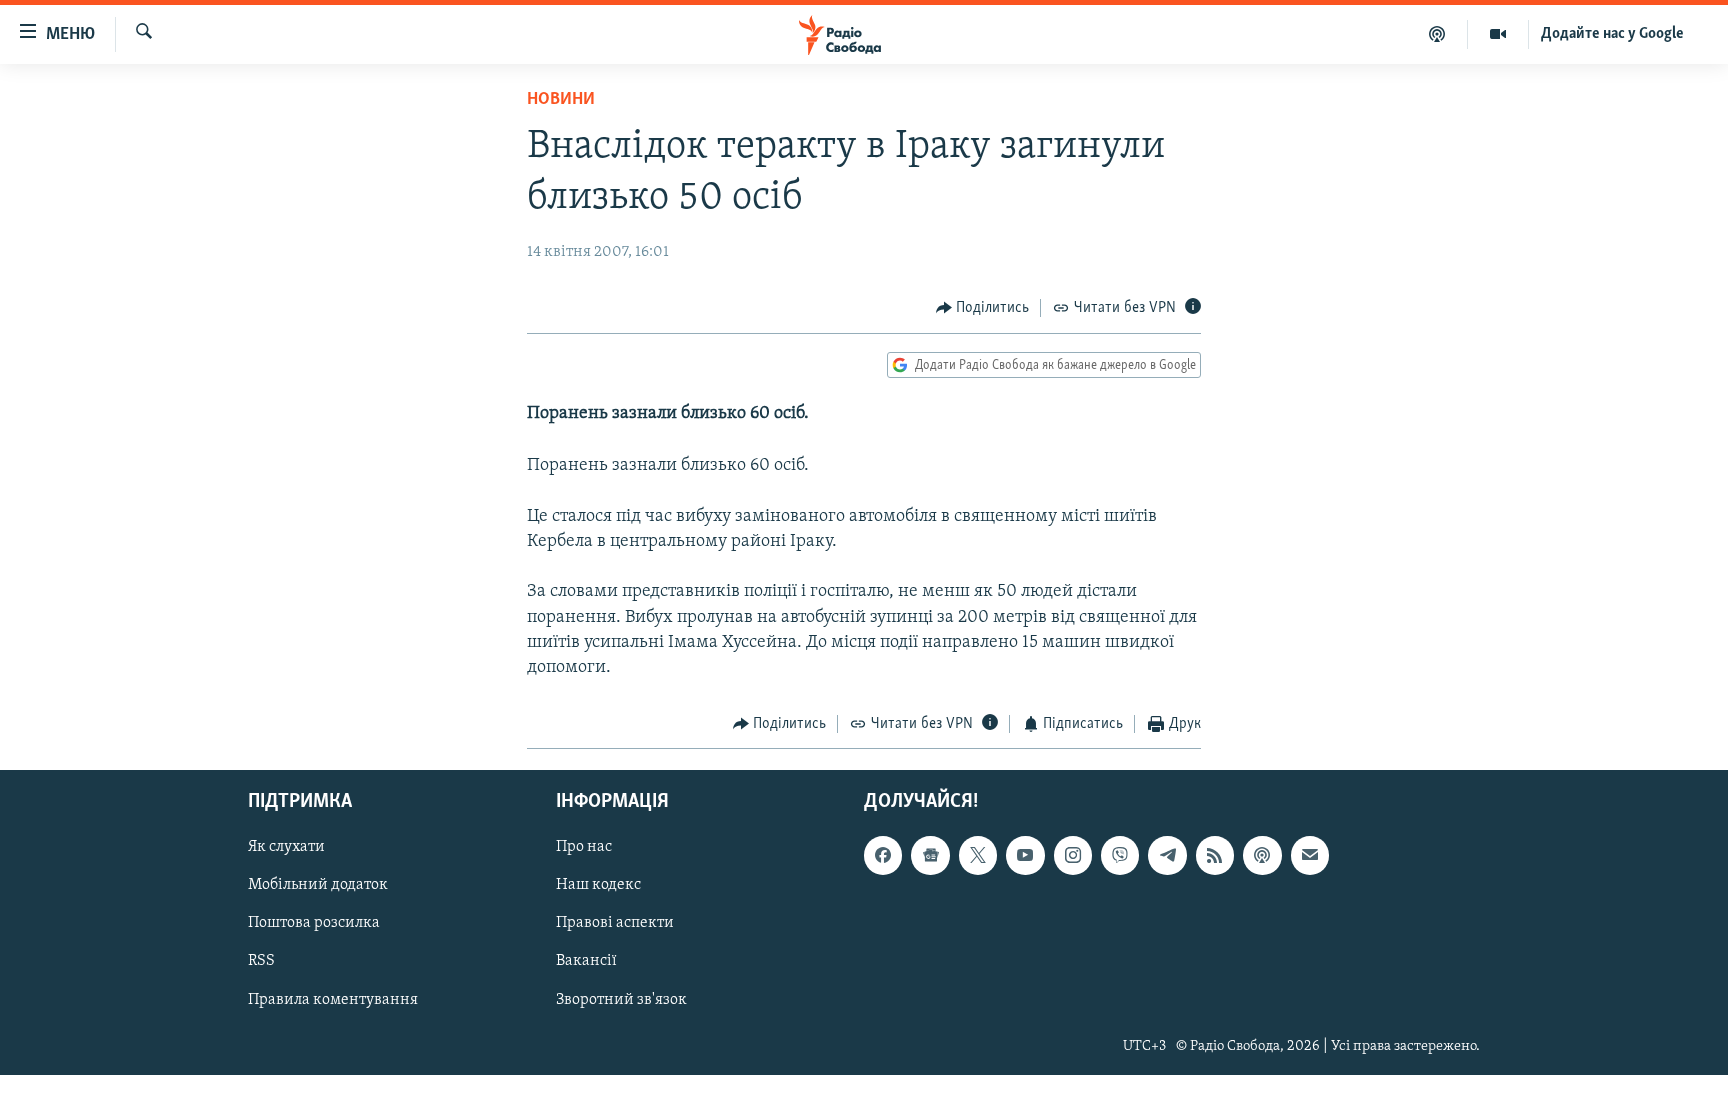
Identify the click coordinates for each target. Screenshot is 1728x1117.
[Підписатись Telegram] (1167, 855)
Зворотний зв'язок (621, 999)
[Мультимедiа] (1498, 34)
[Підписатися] (1310, 855)
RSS (261, 961)
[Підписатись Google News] (930, 855)
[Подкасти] (1437, 34)
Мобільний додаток (318, 885)
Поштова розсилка (314, 923)
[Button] (983, 308)
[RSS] (1215, 855)
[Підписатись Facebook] (883, 855)
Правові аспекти (615, 923)
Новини (561, 100)
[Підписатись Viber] (1120, 855)
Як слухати (286, 847)
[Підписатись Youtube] (1025, 855)
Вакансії (586, 961)
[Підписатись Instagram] (1073, 855)
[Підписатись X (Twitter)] (978, 855)
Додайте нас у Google (1612, 34)
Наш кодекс (598, 885)
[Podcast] (1262, 855)
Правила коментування (333, 999)
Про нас (584, 847)
